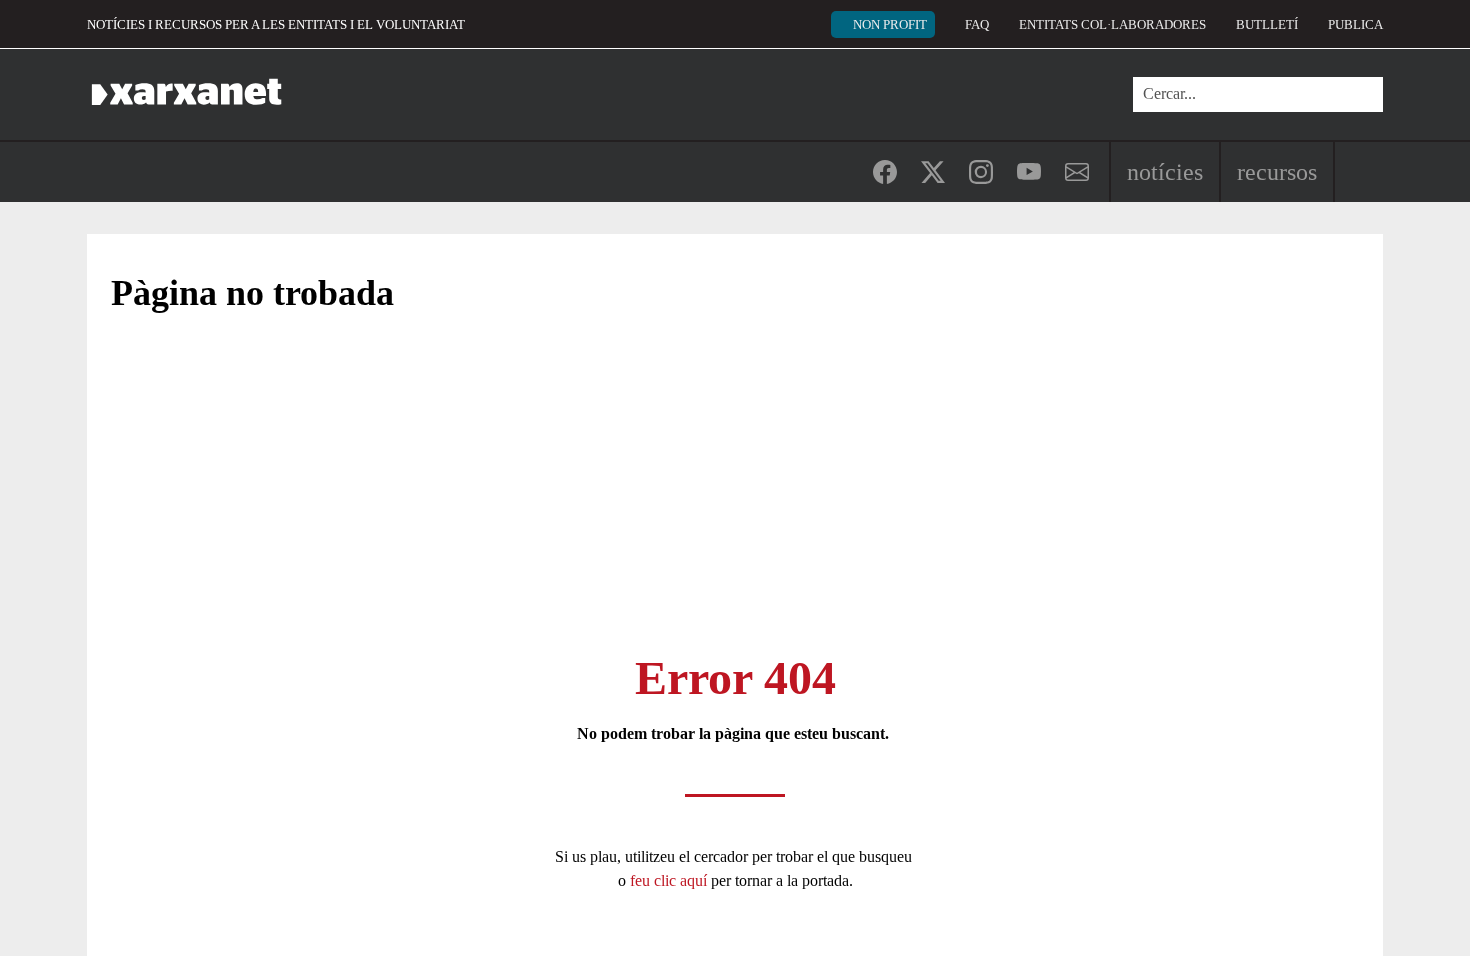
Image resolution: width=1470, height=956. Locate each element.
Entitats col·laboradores (1112, 24)
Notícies (1165, 172)
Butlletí (1267, 24)
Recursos (1277, 172)
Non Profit (890, 24)
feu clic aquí (670, 880)
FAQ (977, 24)
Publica (1355, 24)
